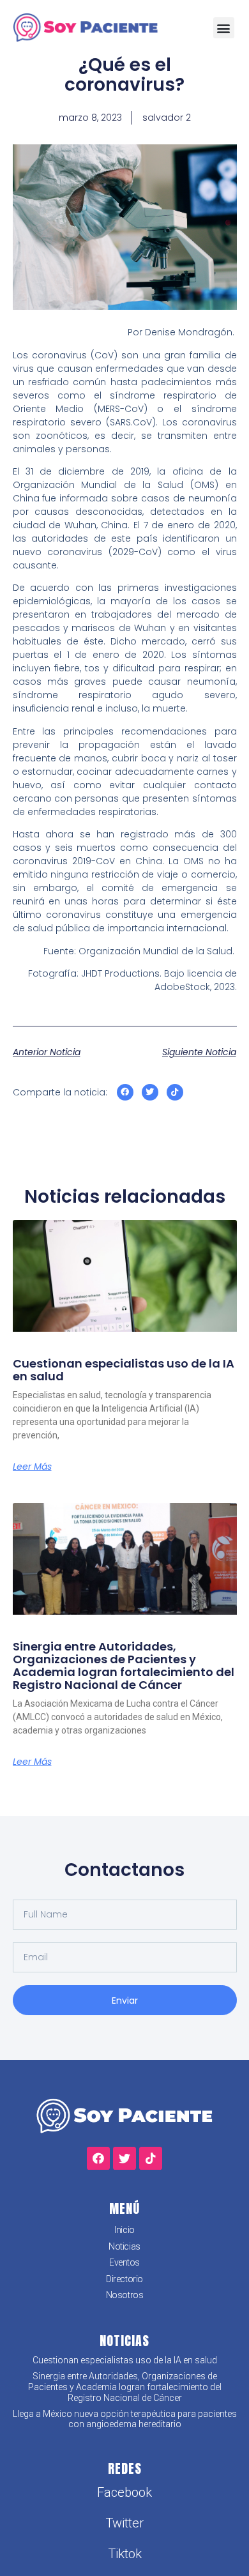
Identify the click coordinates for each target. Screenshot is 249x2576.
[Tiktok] (175, 1092)
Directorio (124, 2279)
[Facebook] (125, 1092)
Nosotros (124, 2295)
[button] (224, 28)
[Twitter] (150, 1092)
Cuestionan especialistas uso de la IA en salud (124, 1370)
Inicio (124, 2230)
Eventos (124, 2262)
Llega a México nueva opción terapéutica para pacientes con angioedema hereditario (125, 2419)
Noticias (124, 2246)
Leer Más (32, 1467)
